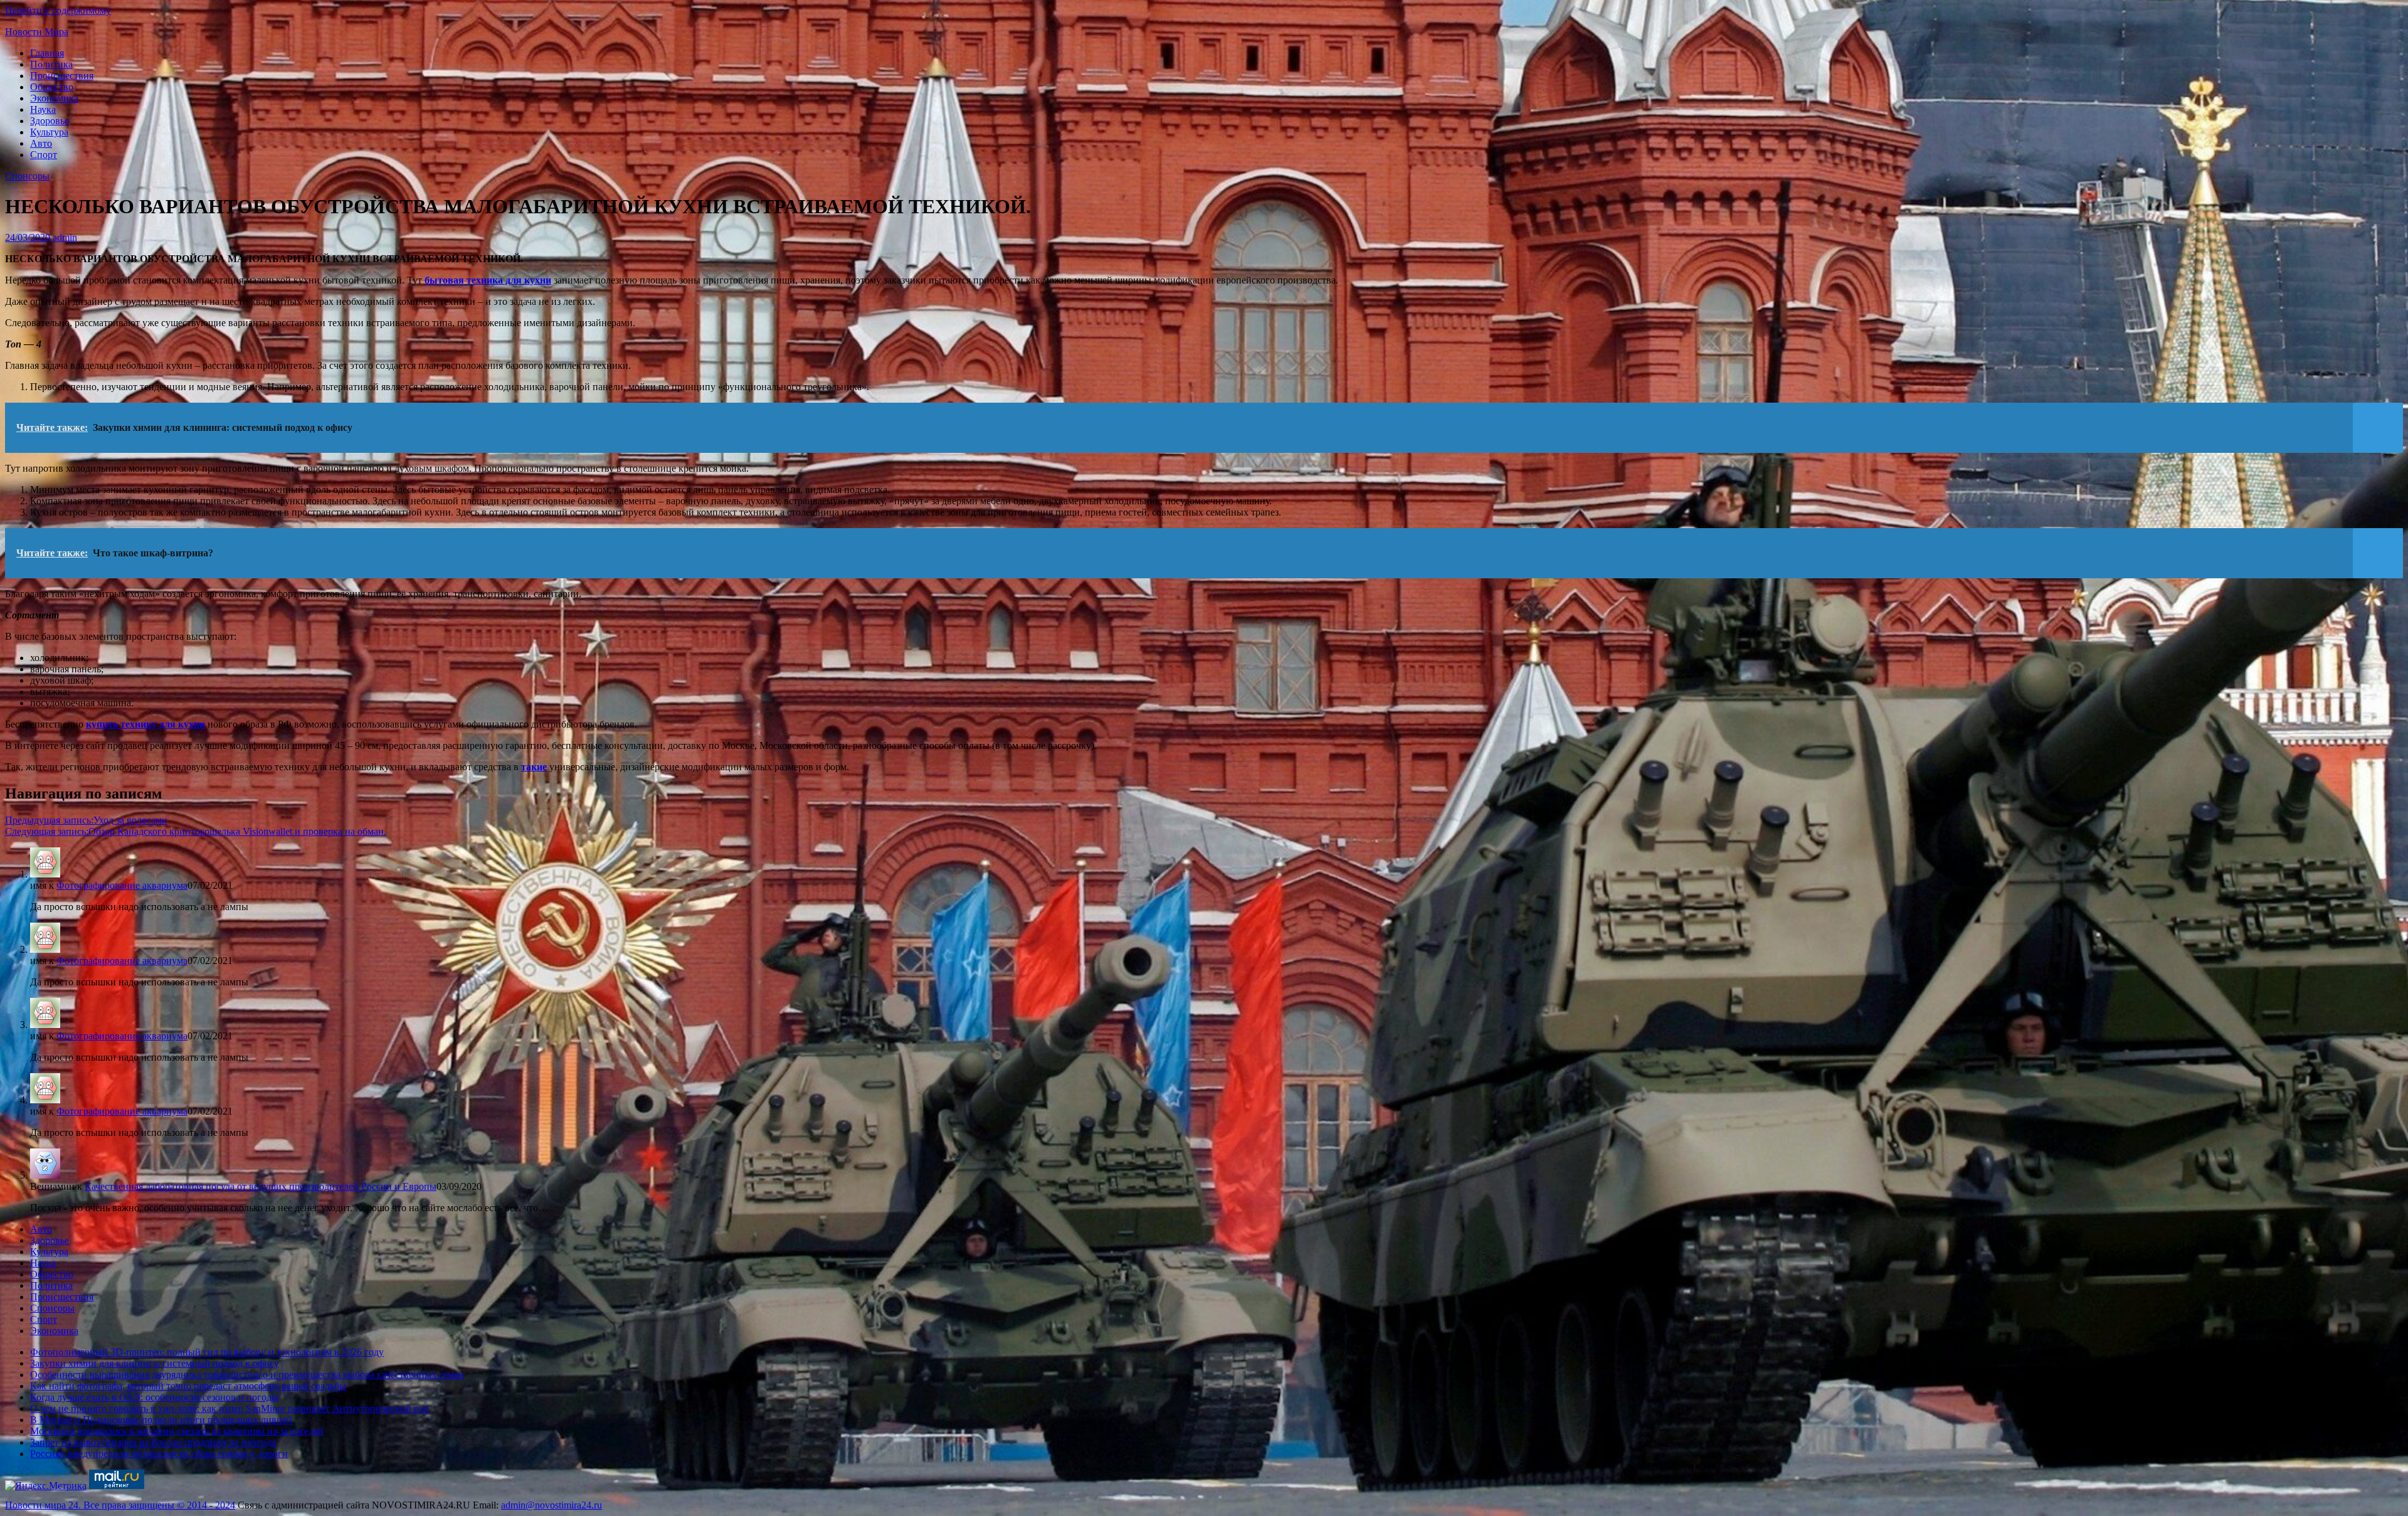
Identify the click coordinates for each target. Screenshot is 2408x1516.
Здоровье (50, 121)
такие (534, 767)
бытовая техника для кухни (488, 280)
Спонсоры (27, 176)
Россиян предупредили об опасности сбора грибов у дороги (159, 1454)
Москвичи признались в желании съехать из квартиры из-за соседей (177, 1431)
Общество (52, 87)
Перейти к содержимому (58, 10)
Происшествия (62, 76)
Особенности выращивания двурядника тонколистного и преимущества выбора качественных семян (247, 1375)
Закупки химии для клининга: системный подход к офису (155, 1363)
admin (65, 237)
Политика (51, 64)
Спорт (44, 155)
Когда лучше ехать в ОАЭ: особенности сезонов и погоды (154, 1397)
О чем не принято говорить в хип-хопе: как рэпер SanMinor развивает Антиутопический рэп (230, 1408)
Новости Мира (37, 32)
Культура (49, 132)
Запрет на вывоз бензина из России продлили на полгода (153, 1442)
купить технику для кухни (145, 724)
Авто (41, 143)
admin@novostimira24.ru (552, 1505)
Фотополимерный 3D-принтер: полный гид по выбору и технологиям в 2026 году (207, 1352)
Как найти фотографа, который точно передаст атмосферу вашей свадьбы (188, 1386)
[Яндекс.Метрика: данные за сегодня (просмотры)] (46, 1486)
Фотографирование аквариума (122, 885)
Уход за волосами (86, 820)
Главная (47, 53)
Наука (43, 109)
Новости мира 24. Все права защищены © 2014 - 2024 (120, 1505)
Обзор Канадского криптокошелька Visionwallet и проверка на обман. (196, 831)
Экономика (54, 98)
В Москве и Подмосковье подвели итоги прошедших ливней (161, 1420)
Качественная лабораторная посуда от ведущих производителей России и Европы (261, 1186)
